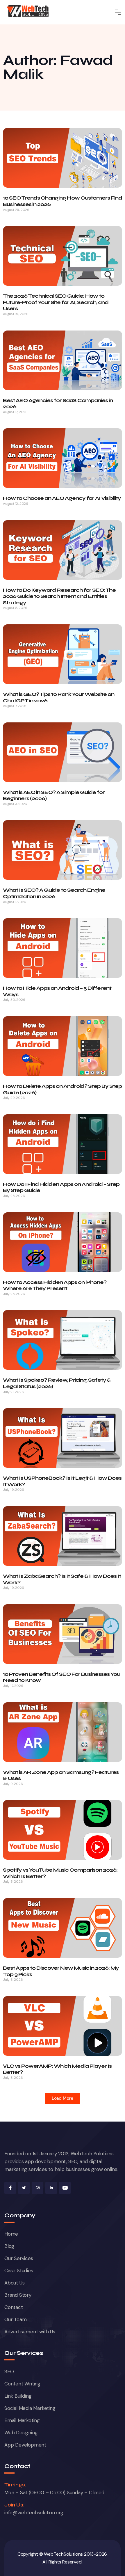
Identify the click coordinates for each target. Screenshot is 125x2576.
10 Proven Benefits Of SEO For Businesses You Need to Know (61, 1677)
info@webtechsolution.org (34, 2513)
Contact (14, 2307)
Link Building (18, 2396)
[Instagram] (37, 2188)
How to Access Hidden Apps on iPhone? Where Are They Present (55, 1285)
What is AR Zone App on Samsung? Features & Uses (61, 1775)
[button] (63, 2098)
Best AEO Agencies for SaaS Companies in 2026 (58, 404)
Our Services (19, 2258)
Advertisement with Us (30, 2332)
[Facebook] (10, 2188)
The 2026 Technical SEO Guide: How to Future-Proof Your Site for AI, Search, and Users (56, 302)
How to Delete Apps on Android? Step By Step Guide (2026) (62, 1089)
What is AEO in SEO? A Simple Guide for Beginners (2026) (54, 795)
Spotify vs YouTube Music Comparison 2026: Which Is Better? (60, 1873)
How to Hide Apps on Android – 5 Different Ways (57, 991)
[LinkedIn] (51, 2188)
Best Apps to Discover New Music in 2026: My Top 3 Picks (61, 1971)
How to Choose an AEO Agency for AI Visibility (62, 498)
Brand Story (18, 2295)
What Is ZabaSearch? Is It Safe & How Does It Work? (62, 1579)
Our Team (15, 2319)
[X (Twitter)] (24, 2188)
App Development (25, 2445)
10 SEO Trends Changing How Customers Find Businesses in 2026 (63, 201)
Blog (9, 2246)
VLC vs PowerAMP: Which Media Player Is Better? (57, 2069)
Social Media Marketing (30, 2408)
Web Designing (21, 2433)
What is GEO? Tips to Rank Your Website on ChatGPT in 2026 (59, 697)
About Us (14, 2283)
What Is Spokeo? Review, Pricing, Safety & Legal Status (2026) (57, 1383)
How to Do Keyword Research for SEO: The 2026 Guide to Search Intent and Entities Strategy (59, 596)
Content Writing (22, 2384)
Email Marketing (22, 2420)
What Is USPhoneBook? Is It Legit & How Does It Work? (62, 1481)
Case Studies (19, 2271)
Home (11, 2234)
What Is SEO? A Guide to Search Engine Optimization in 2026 (54, 893)
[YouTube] (65, 2188)
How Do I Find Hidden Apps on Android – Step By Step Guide (61, 1187)
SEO (9, 2371)
